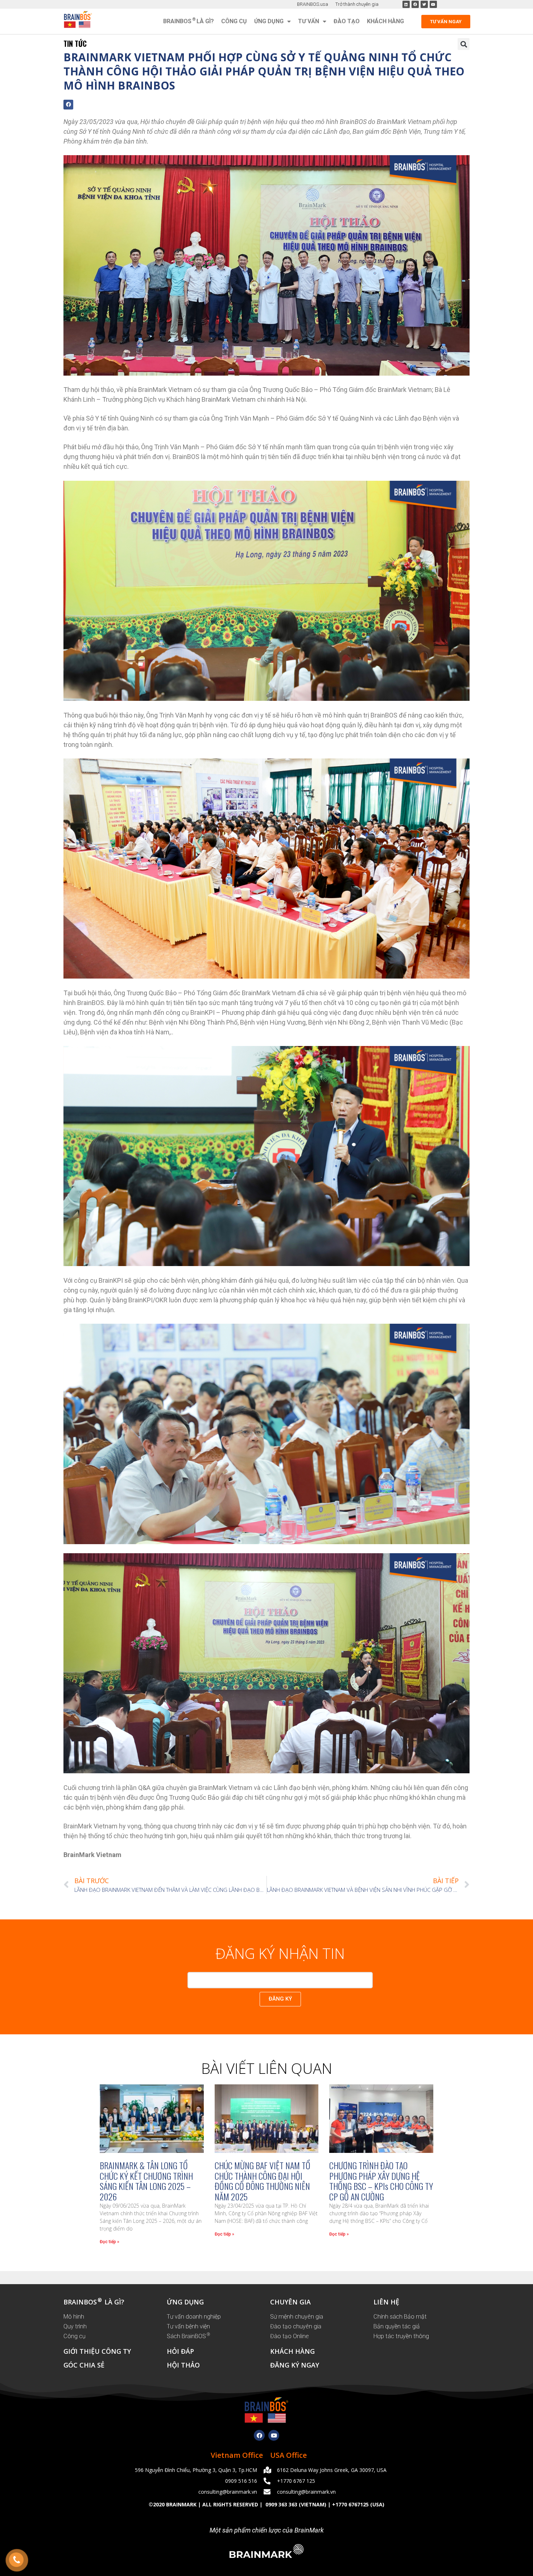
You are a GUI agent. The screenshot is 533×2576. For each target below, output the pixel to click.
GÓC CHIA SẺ (84, 2365)
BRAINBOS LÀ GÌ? (189, 21)
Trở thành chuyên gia (357, 4)
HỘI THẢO (183, 2365)
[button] (464, 44)
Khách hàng (385, 21)
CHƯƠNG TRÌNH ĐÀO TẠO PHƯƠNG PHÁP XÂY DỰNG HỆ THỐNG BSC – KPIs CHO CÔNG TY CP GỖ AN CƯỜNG (381, 2181)
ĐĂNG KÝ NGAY (295, 2365)
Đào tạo (347, 21)
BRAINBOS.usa (313, 4)
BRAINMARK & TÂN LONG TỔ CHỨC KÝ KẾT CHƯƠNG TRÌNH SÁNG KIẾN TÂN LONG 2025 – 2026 (146, 2181)
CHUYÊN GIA (290, 2302)
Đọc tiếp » (110, 2242)
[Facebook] (259, 2435)
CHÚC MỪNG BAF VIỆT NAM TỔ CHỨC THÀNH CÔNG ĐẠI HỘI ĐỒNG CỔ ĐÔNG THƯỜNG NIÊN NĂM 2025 (263, 2181)
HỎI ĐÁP (180, 2351)
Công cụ (234, 21)
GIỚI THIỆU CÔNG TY (97, 2351)
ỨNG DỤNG (185, 2302)
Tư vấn (309, 21)
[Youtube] (274, 2435)
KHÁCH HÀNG (292, 2351)
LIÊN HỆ (386, 2302)
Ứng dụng (269, 21)
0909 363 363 (281, 2504)
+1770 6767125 (350, 2504)
